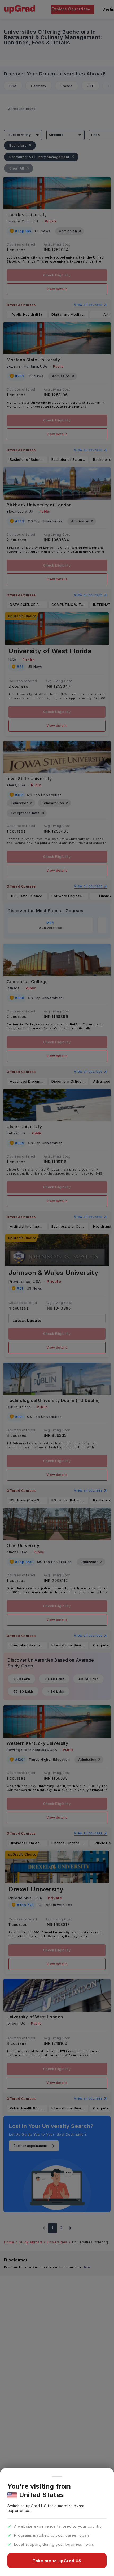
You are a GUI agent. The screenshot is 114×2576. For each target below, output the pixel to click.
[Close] (57, 2476)
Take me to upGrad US (57, 2561)
